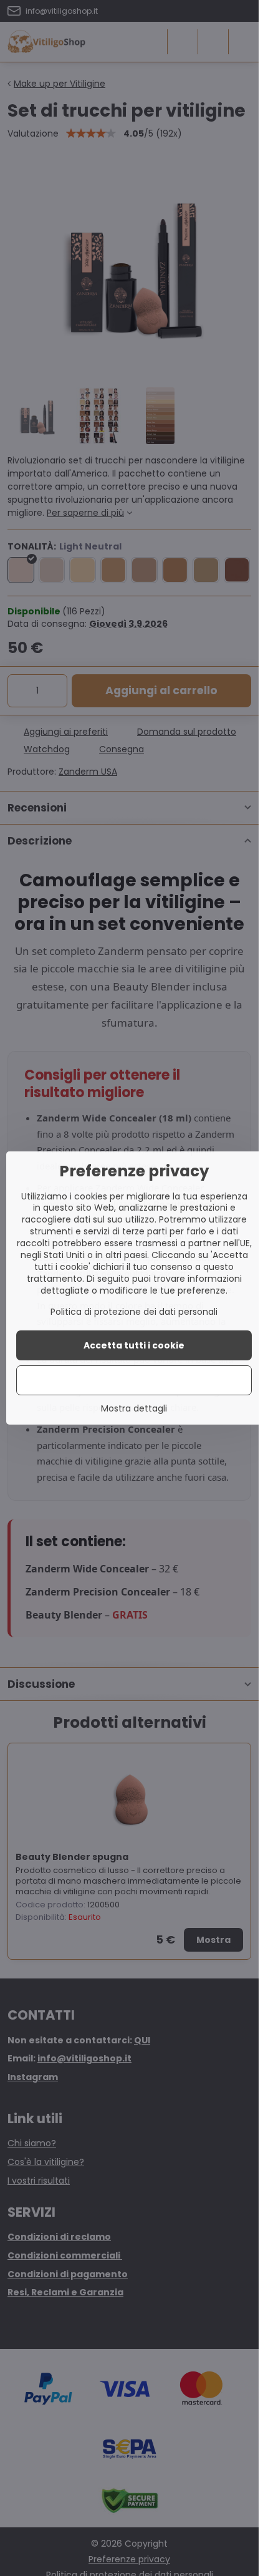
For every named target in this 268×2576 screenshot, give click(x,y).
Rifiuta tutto (134, 1380)
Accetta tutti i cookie (134, 1345)
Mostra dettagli (134, 1409)
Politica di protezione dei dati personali (134, 1312)
